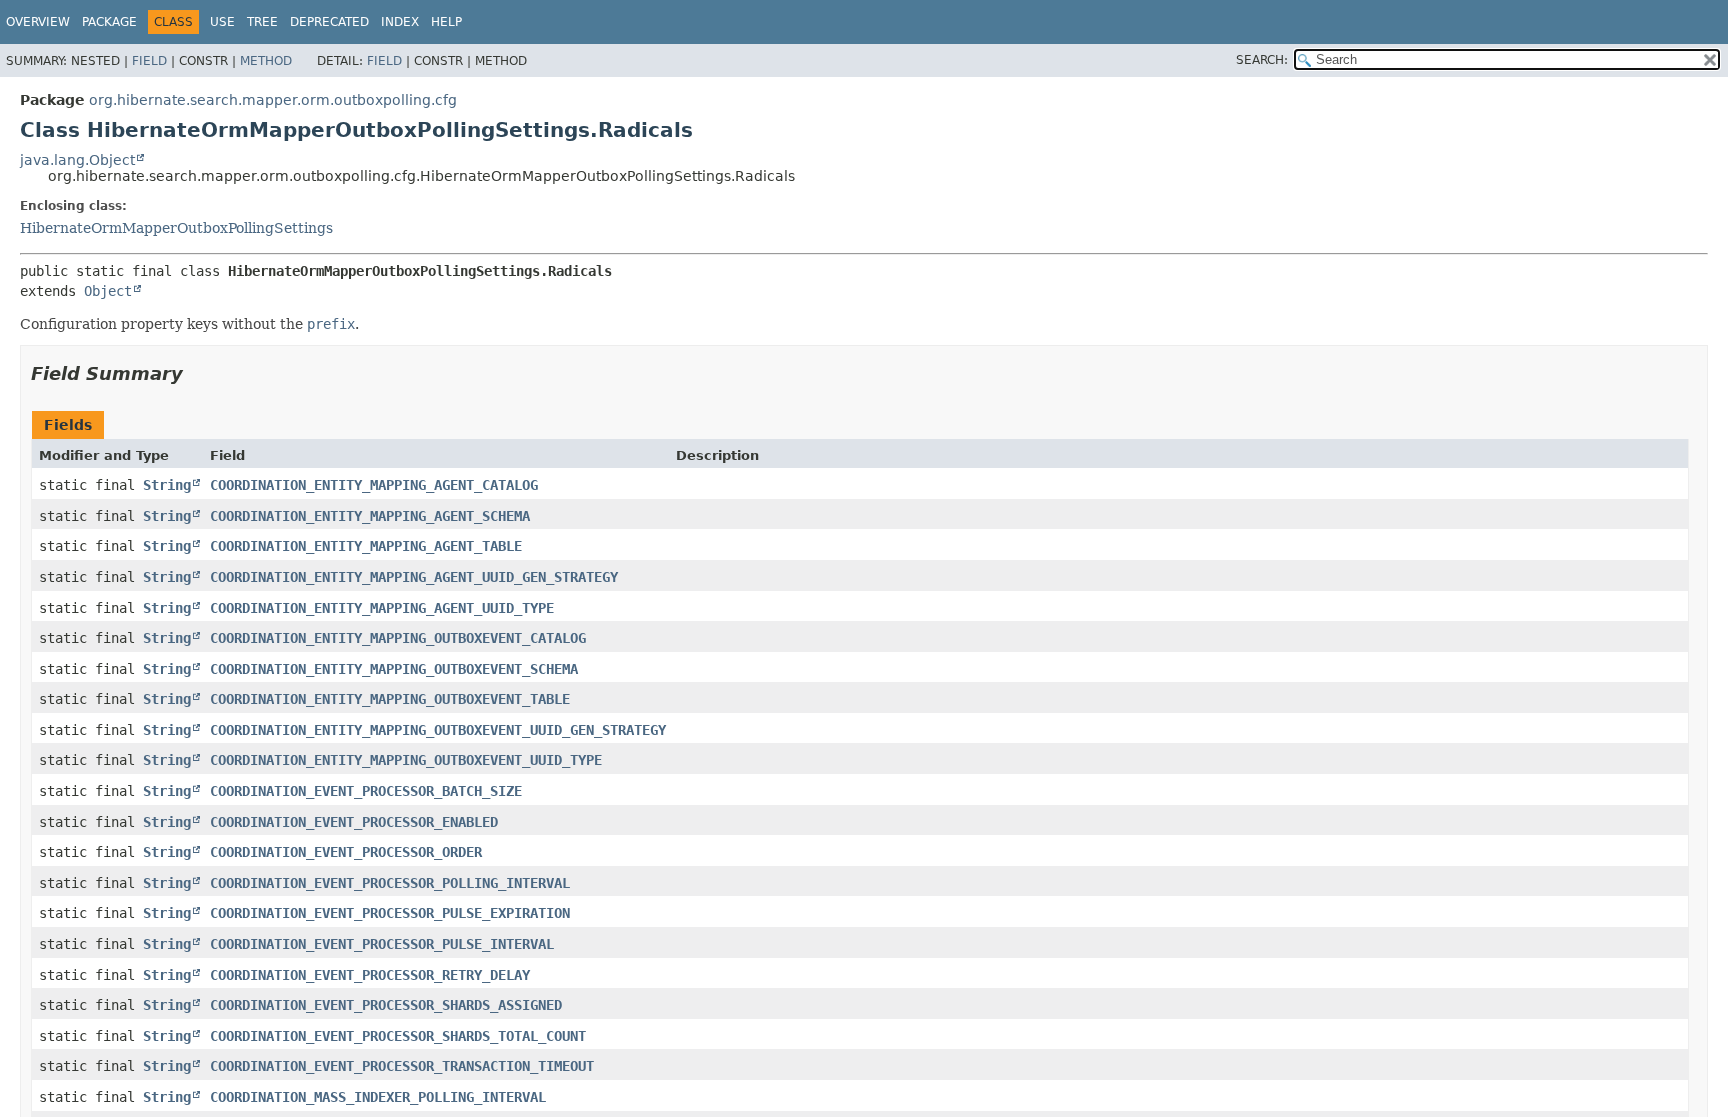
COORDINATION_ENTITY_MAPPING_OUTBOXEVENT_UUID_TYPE (406, 760)
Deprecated (329, 22)
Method (266, 61)
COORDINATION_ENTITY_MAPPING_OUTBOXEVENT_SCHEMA (394, 669)
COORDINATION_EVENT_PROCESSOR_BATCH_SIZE (366, 791)
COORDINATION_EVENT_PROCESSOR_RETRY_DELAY (370, 975)
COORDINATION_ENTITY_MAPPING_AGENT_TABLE (366, 546)
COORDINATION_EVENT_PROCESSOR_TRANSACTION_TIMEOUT (402, 1066)
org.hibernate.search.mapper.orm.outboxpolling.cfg (273, 100)
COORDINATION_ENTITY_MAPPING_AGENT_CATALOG (374, 485)
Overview (38, 22)
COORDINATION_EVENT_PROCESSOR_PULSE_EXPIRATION (390, 913)
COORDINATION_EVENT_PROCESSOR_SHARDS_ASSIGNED (386, 1005)
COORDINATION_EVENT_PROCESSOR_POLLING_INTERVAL (390, 883)
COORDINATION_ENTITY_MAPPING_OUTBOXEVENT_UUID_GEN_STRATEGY (438, 730)
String (167, 485)
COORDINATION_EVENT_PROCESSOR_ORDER (346, 852)
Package (109, 22)
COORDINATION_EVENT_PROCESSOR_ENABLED (354, 822)
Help (446, 22)
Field (149, 61)
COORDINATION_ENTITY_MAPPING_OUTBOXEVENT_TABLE (390, 699)
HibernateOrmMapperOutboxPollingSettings (176, 228)
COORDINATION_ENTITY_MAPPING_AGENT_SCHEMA (370, 516)
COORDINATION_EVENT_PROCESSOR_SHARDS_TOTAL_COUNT (398, 1036)
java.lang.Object (77, 160)
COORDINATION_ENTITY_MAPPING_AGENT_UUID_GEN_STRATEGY (414, 577)
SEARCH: (1262, 60)
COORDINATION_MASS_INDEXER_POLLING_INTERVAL (378, 1097)
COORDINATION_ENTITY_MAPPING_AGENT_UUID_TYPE (382, 608)
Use (222, 22)
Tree (262, 22)
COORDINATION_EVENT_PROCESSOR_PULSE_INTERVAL (382, 944)
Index (400, 22)
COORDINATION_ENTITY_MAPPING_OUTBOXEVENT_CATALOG (398, 638)
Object (108, 291)
